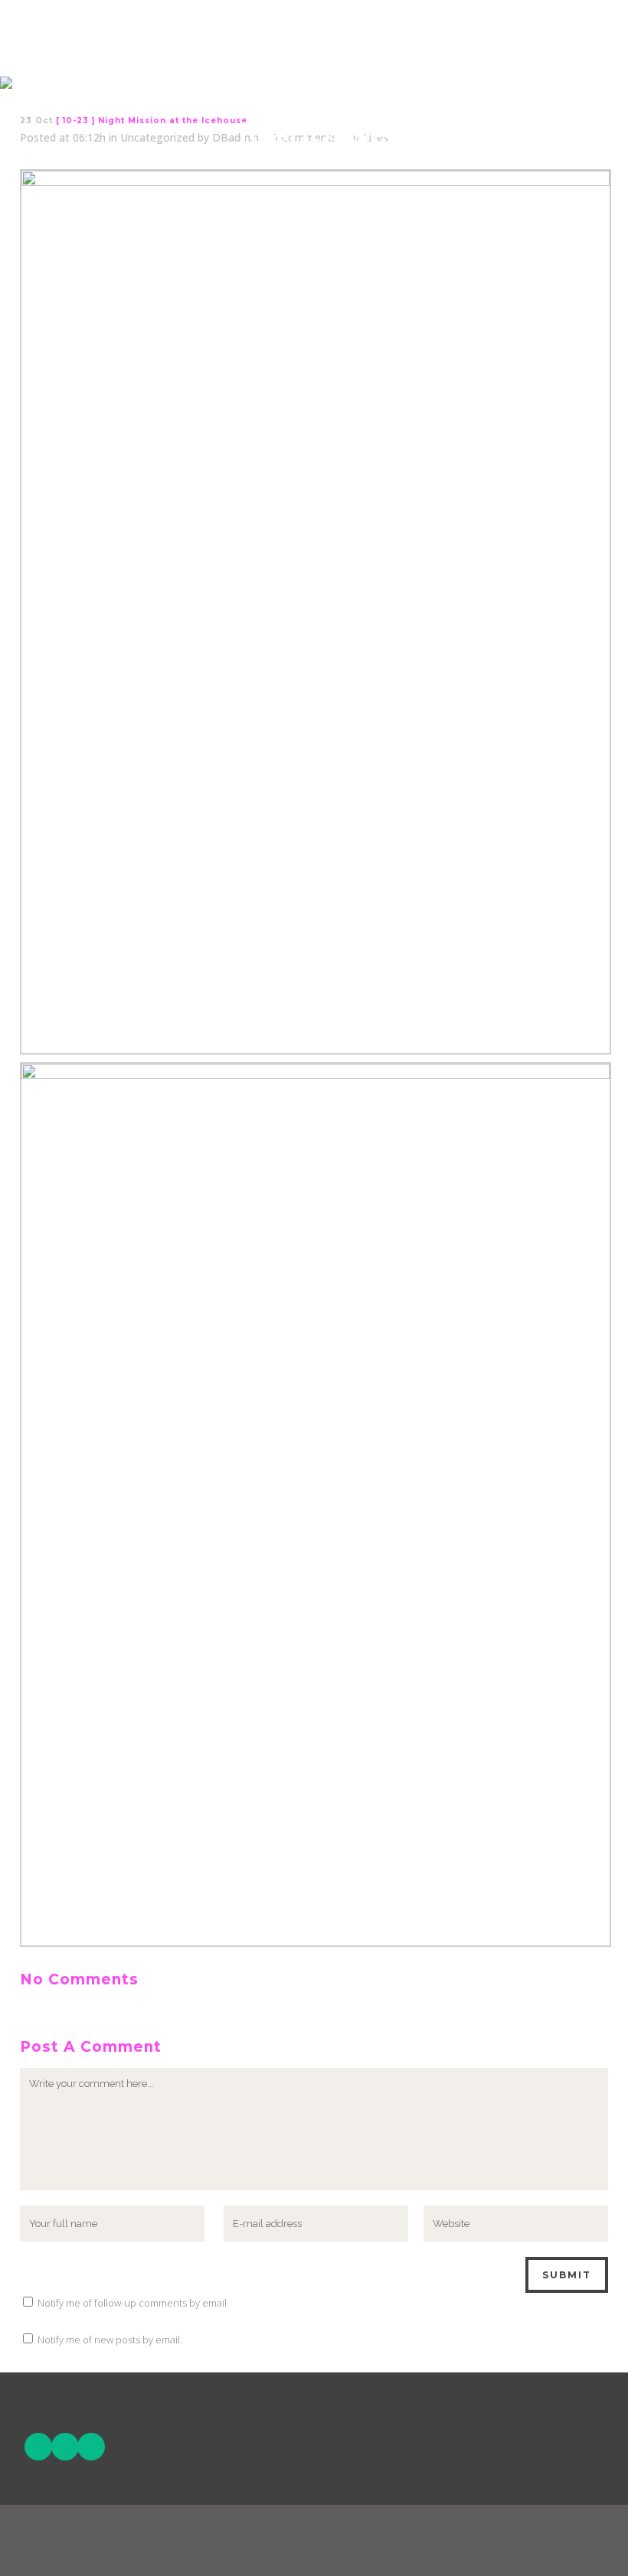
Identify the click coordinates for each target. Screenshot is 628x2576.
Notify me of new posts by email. (110, 2340)
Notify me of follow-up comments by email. (133, 2303)
